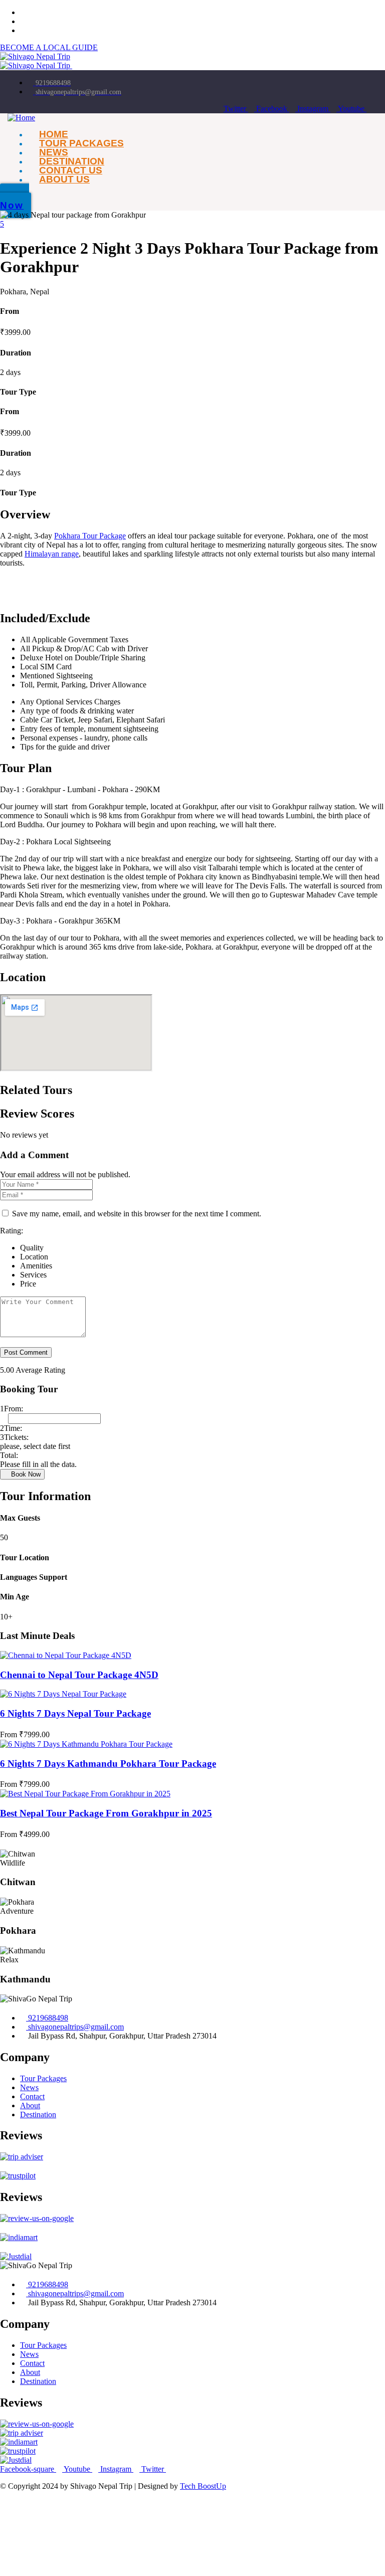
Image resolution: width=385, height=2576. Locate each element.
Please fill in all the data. (38, 1464)
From (10, 1734)
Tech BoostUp (203, 2486)
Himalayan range (52, 554)
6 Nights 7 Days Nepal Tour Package (75, 1713)
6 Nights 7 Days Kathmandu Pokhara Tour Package (108, 1764)
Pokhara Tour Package (90, 536)
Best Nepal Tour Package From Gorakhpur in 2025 (106, 1813)
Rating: (12, 1231)
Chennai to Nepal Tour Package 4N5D (79, 1675)
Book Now (25, 1474)
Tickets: (14, 1437)
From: (12, 1409)
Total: (9, 1455)
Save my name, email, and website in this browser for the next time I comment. (137, 1214)
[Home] (21, 118)
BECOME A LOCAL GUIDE (49, 47)
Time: (11, 1428)
